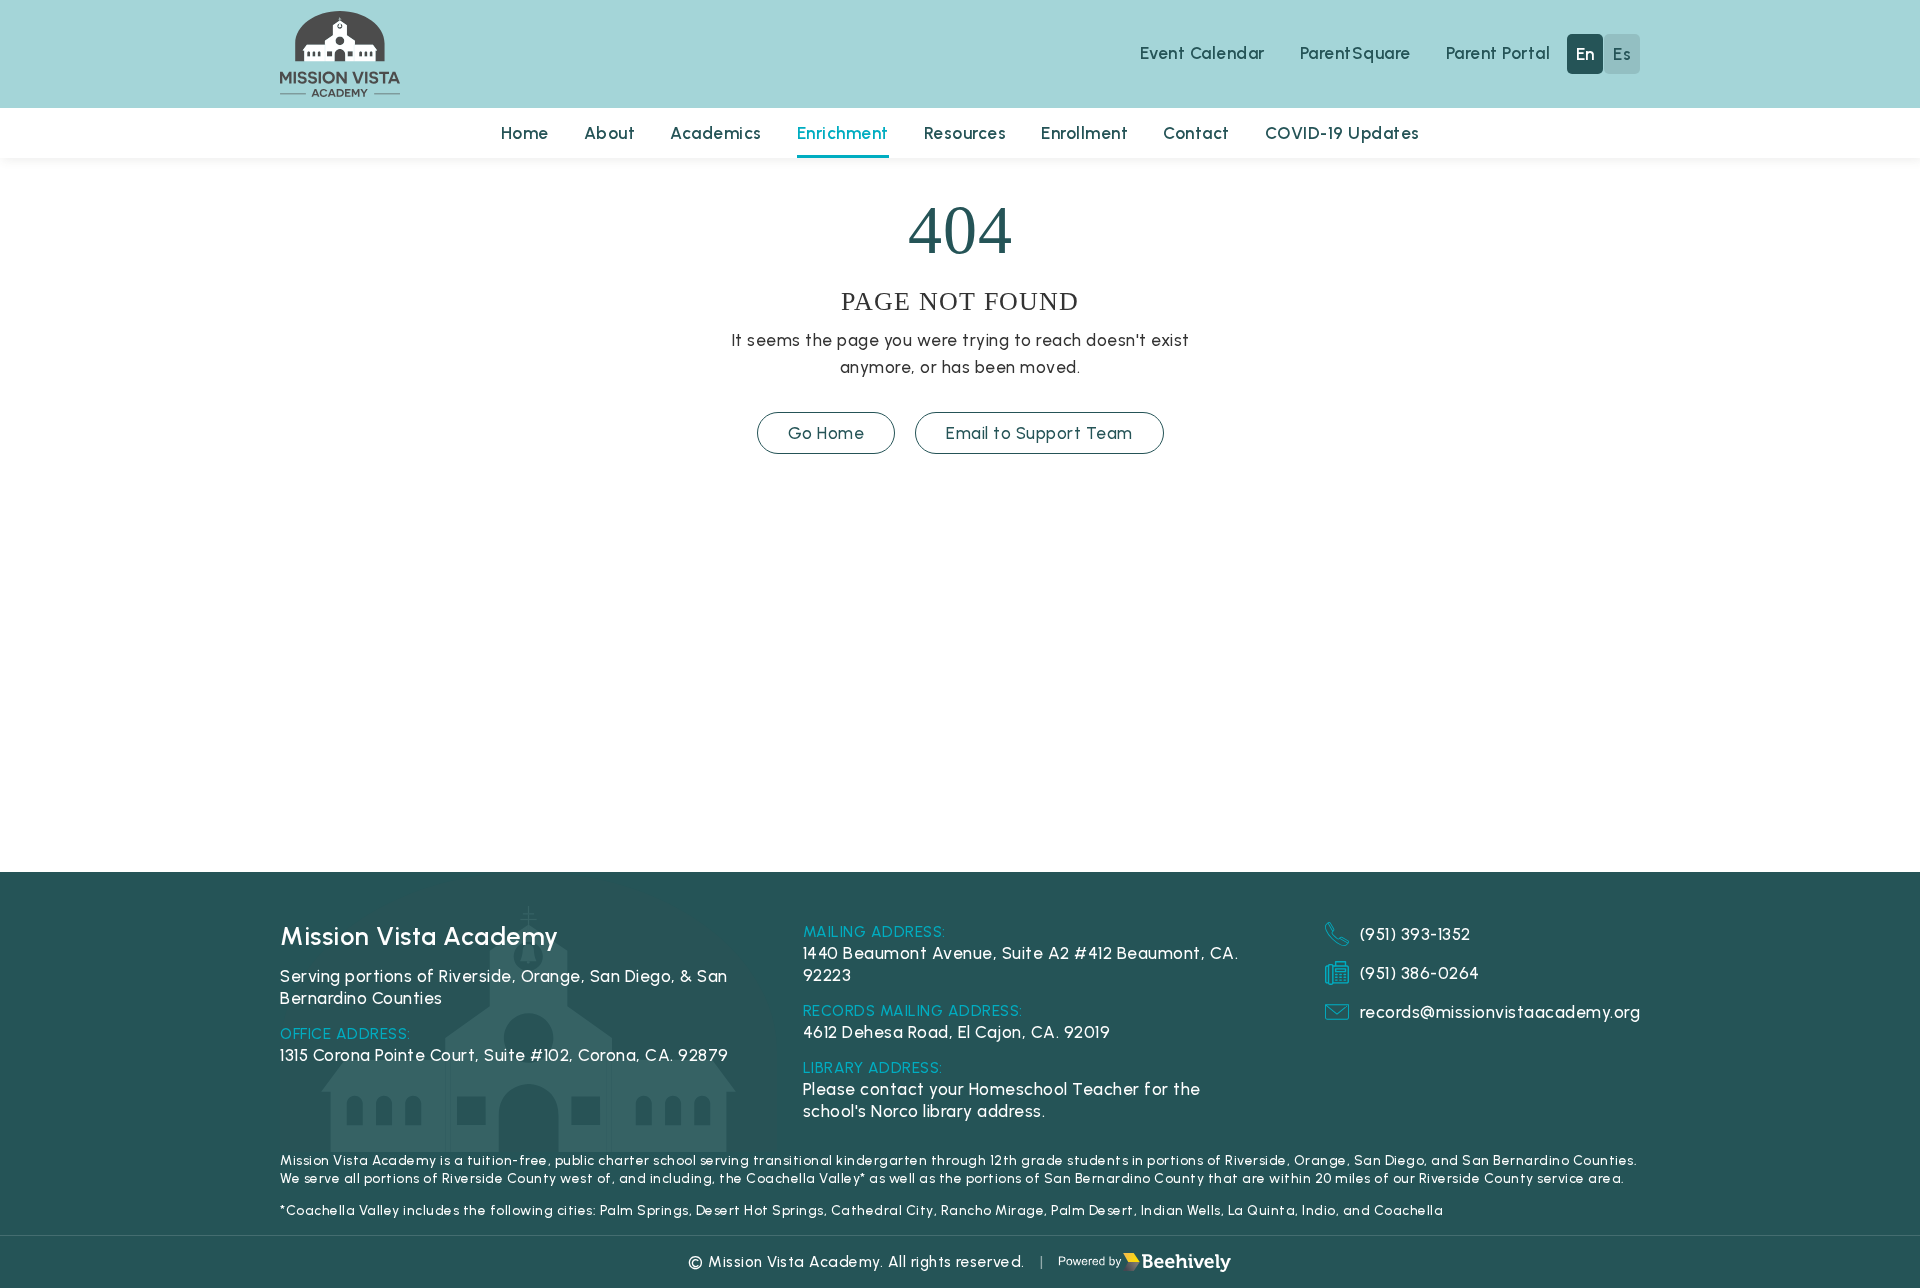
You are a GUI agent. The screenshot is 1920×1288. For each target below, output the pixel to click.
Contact (1196, 133)
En (1585, 54)
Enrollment (1084, 133)
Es (1622, 54)
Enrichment (843, 133)
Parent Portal (1498, 53)
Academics (716, 133)
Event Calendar (1202, 53)
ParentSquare (1355, 53)
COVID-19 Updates (1342, 133)
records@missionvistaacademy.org (1500, 1012)
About (610, 133)
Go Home (826, 433)
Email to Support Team (1039, 433)
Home (525, 133)
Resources (965, 133)
